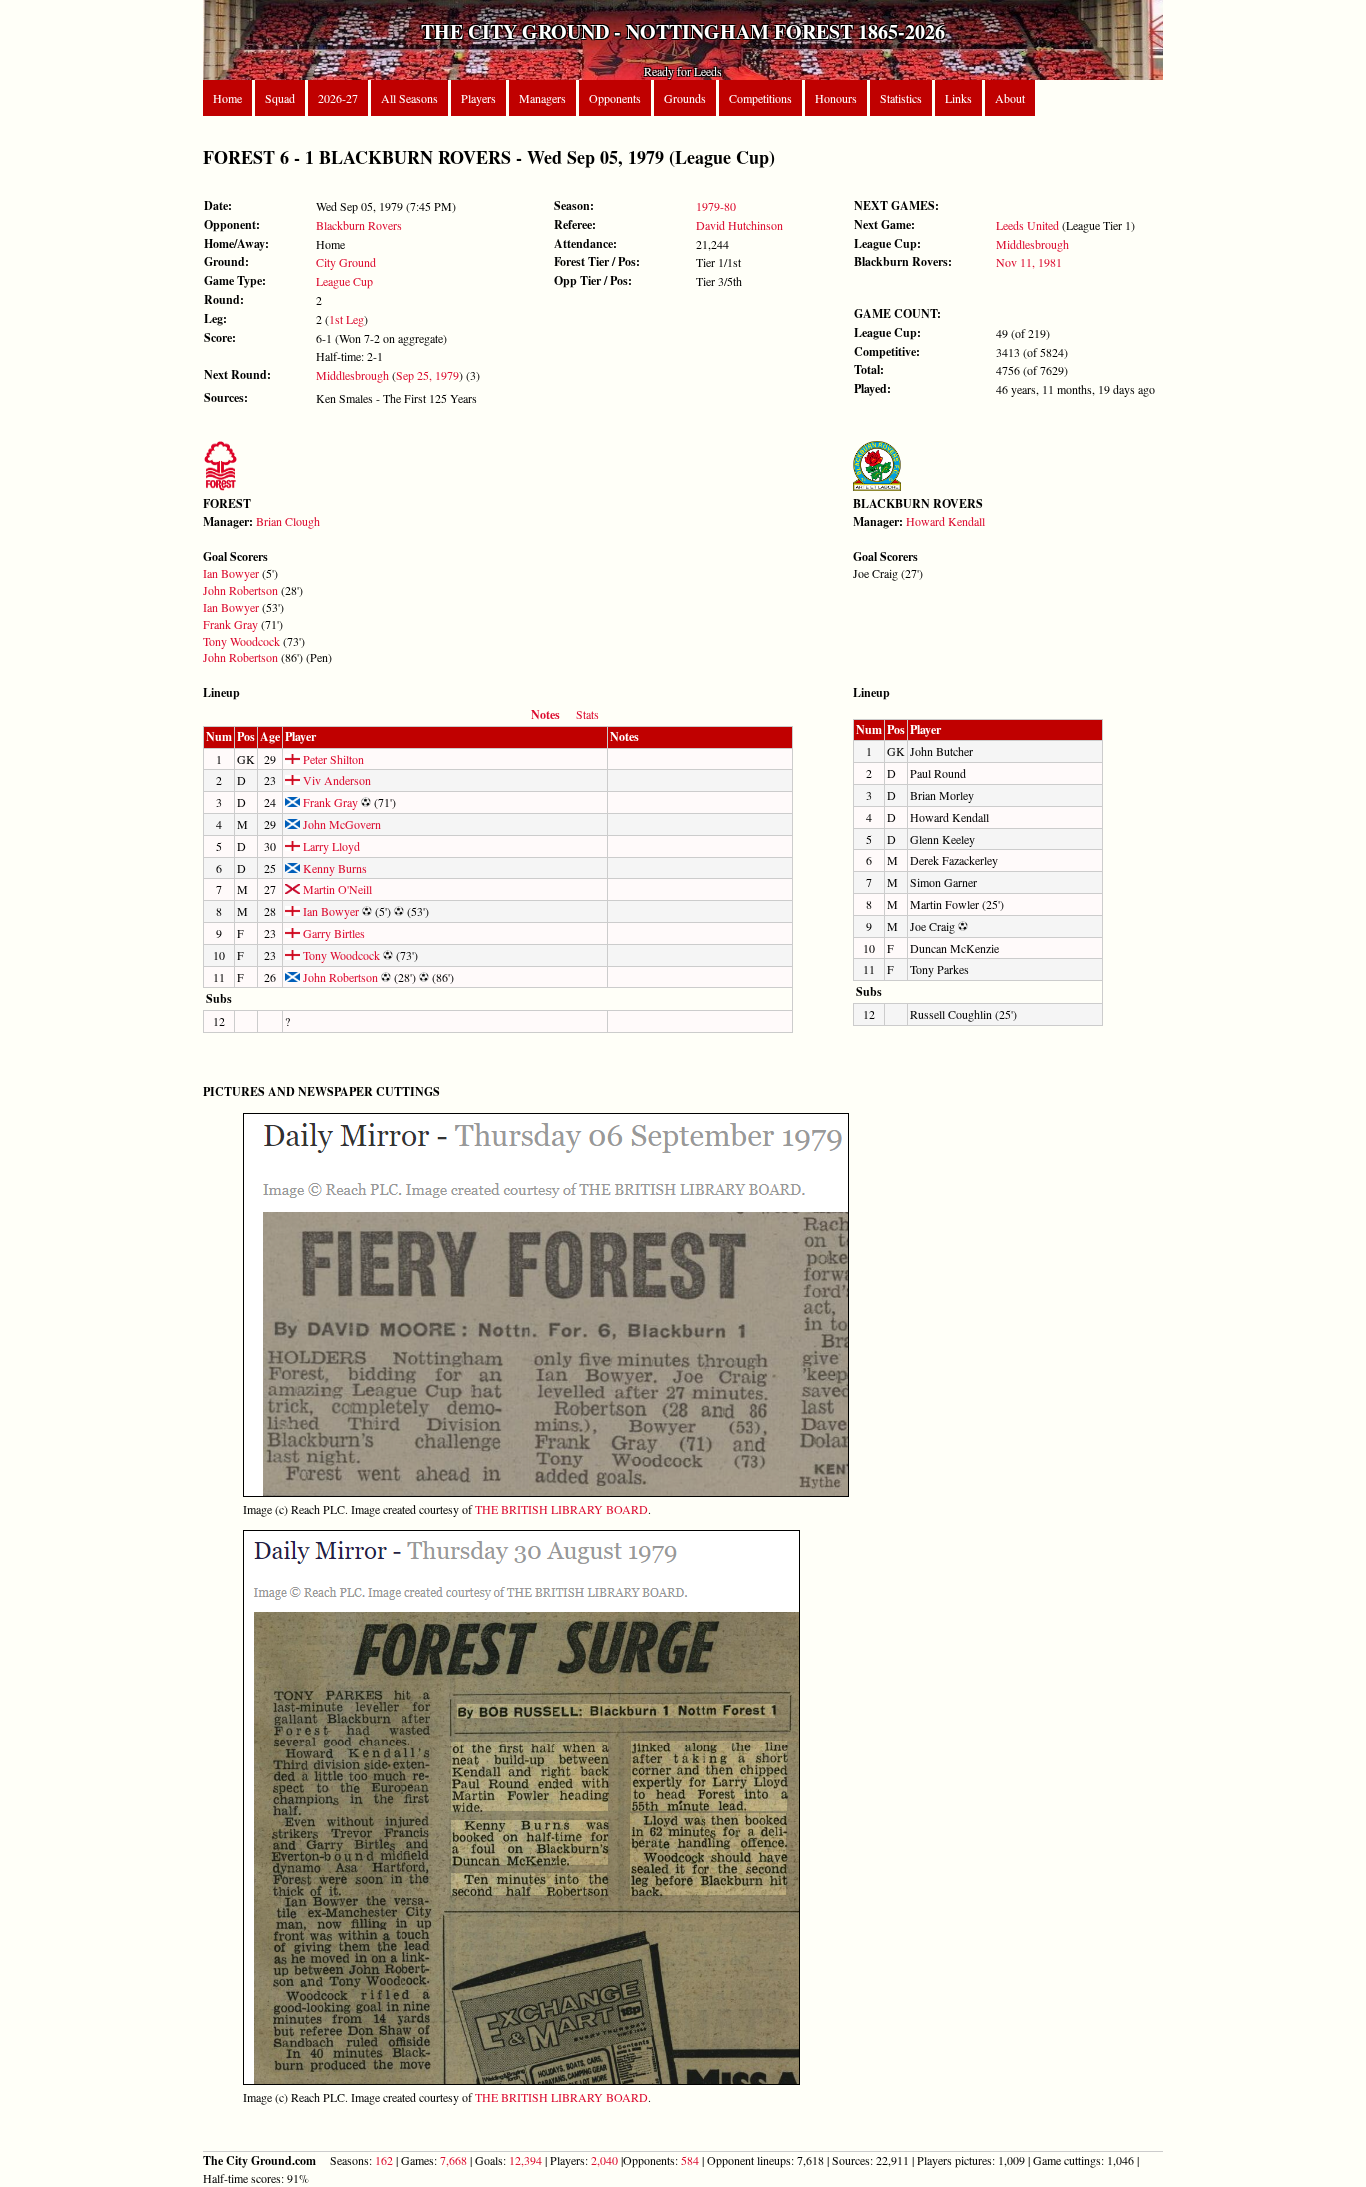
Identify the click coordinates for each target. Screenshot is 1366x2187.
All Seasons (409, 98)
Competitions (760, 98)
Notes (545, 714)
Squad (280, 98)
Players (478, 98)
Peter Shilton (332, 759)
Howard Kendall (945, 521)
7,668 (453, 2160)
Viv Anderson (335, 780)
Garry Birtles (332, 933)
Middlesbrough (352, 375)
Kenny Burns (333, 868)
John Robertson (240, 590)
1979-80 (716, 206)
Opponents (615, 98)
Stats (587, 714)
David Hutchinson (739, 225)
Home (227, 98)
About (1010, 98)
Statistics (901, 98)
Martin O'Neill (336, 889)
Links (958, 98)
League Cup (344, 281)
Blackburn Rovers (359, 225)
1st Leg (346, 319)
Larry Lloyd (330, 846)
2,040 (604, 2160)
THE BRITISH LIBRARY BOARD (561, 1509)
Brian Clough (288, 521)
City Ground (346, 262)
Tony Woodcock (241, 641)
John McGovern (340, 824)
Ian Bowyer (231, 573)
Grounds (685, 98)
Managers (542, 98)
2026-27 (338, 98)
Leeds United (1027, 225)
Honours (836, 98)
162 (384, 2160)
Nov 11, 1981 (1029, 262)
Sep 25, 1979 (427, 375)
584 (690, 2160)
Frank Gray (230, 624)
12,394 (525, 2160)
